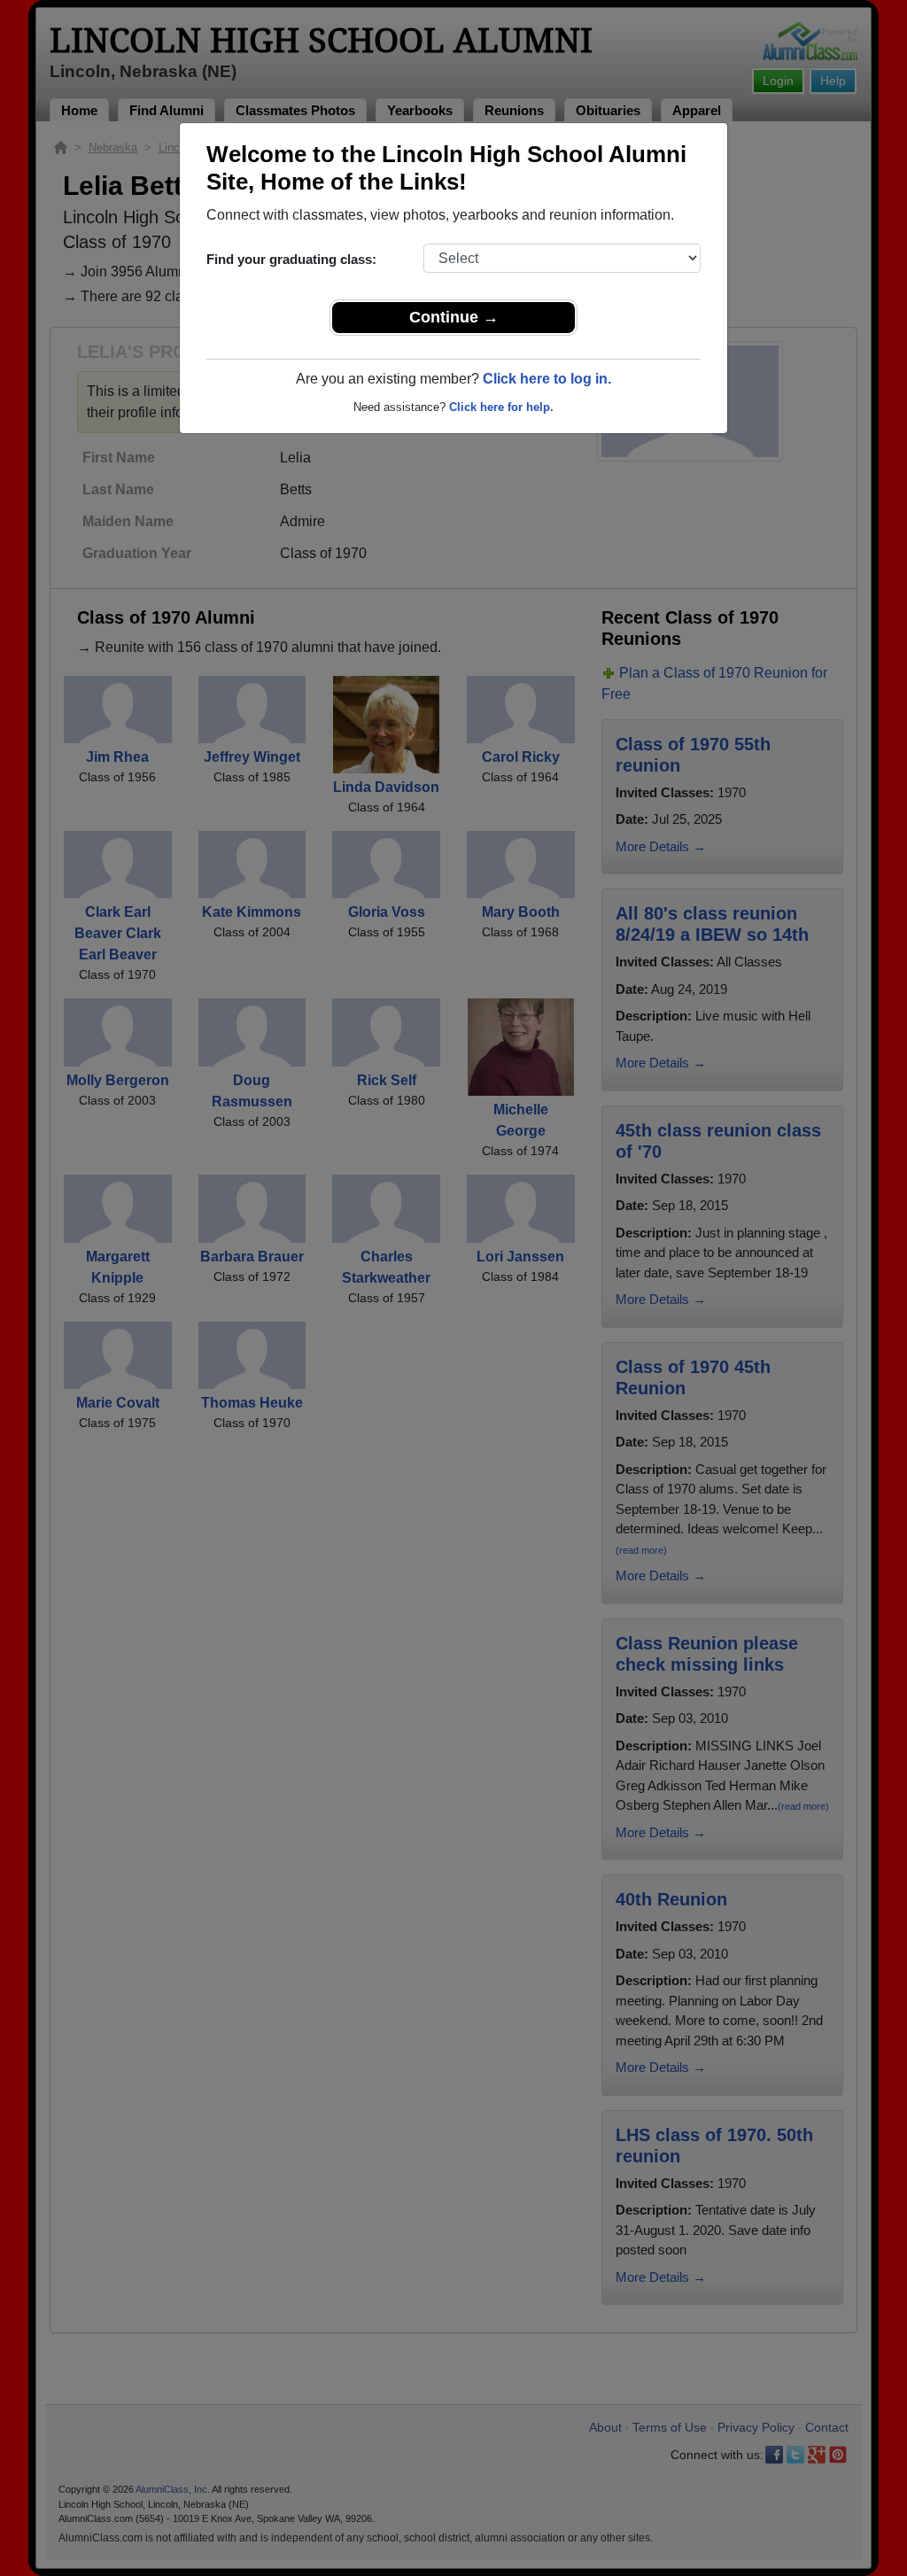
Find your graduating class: (291, 259)
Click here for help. (501, 407)
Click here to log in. (547, 379)
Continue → (454, 317)
